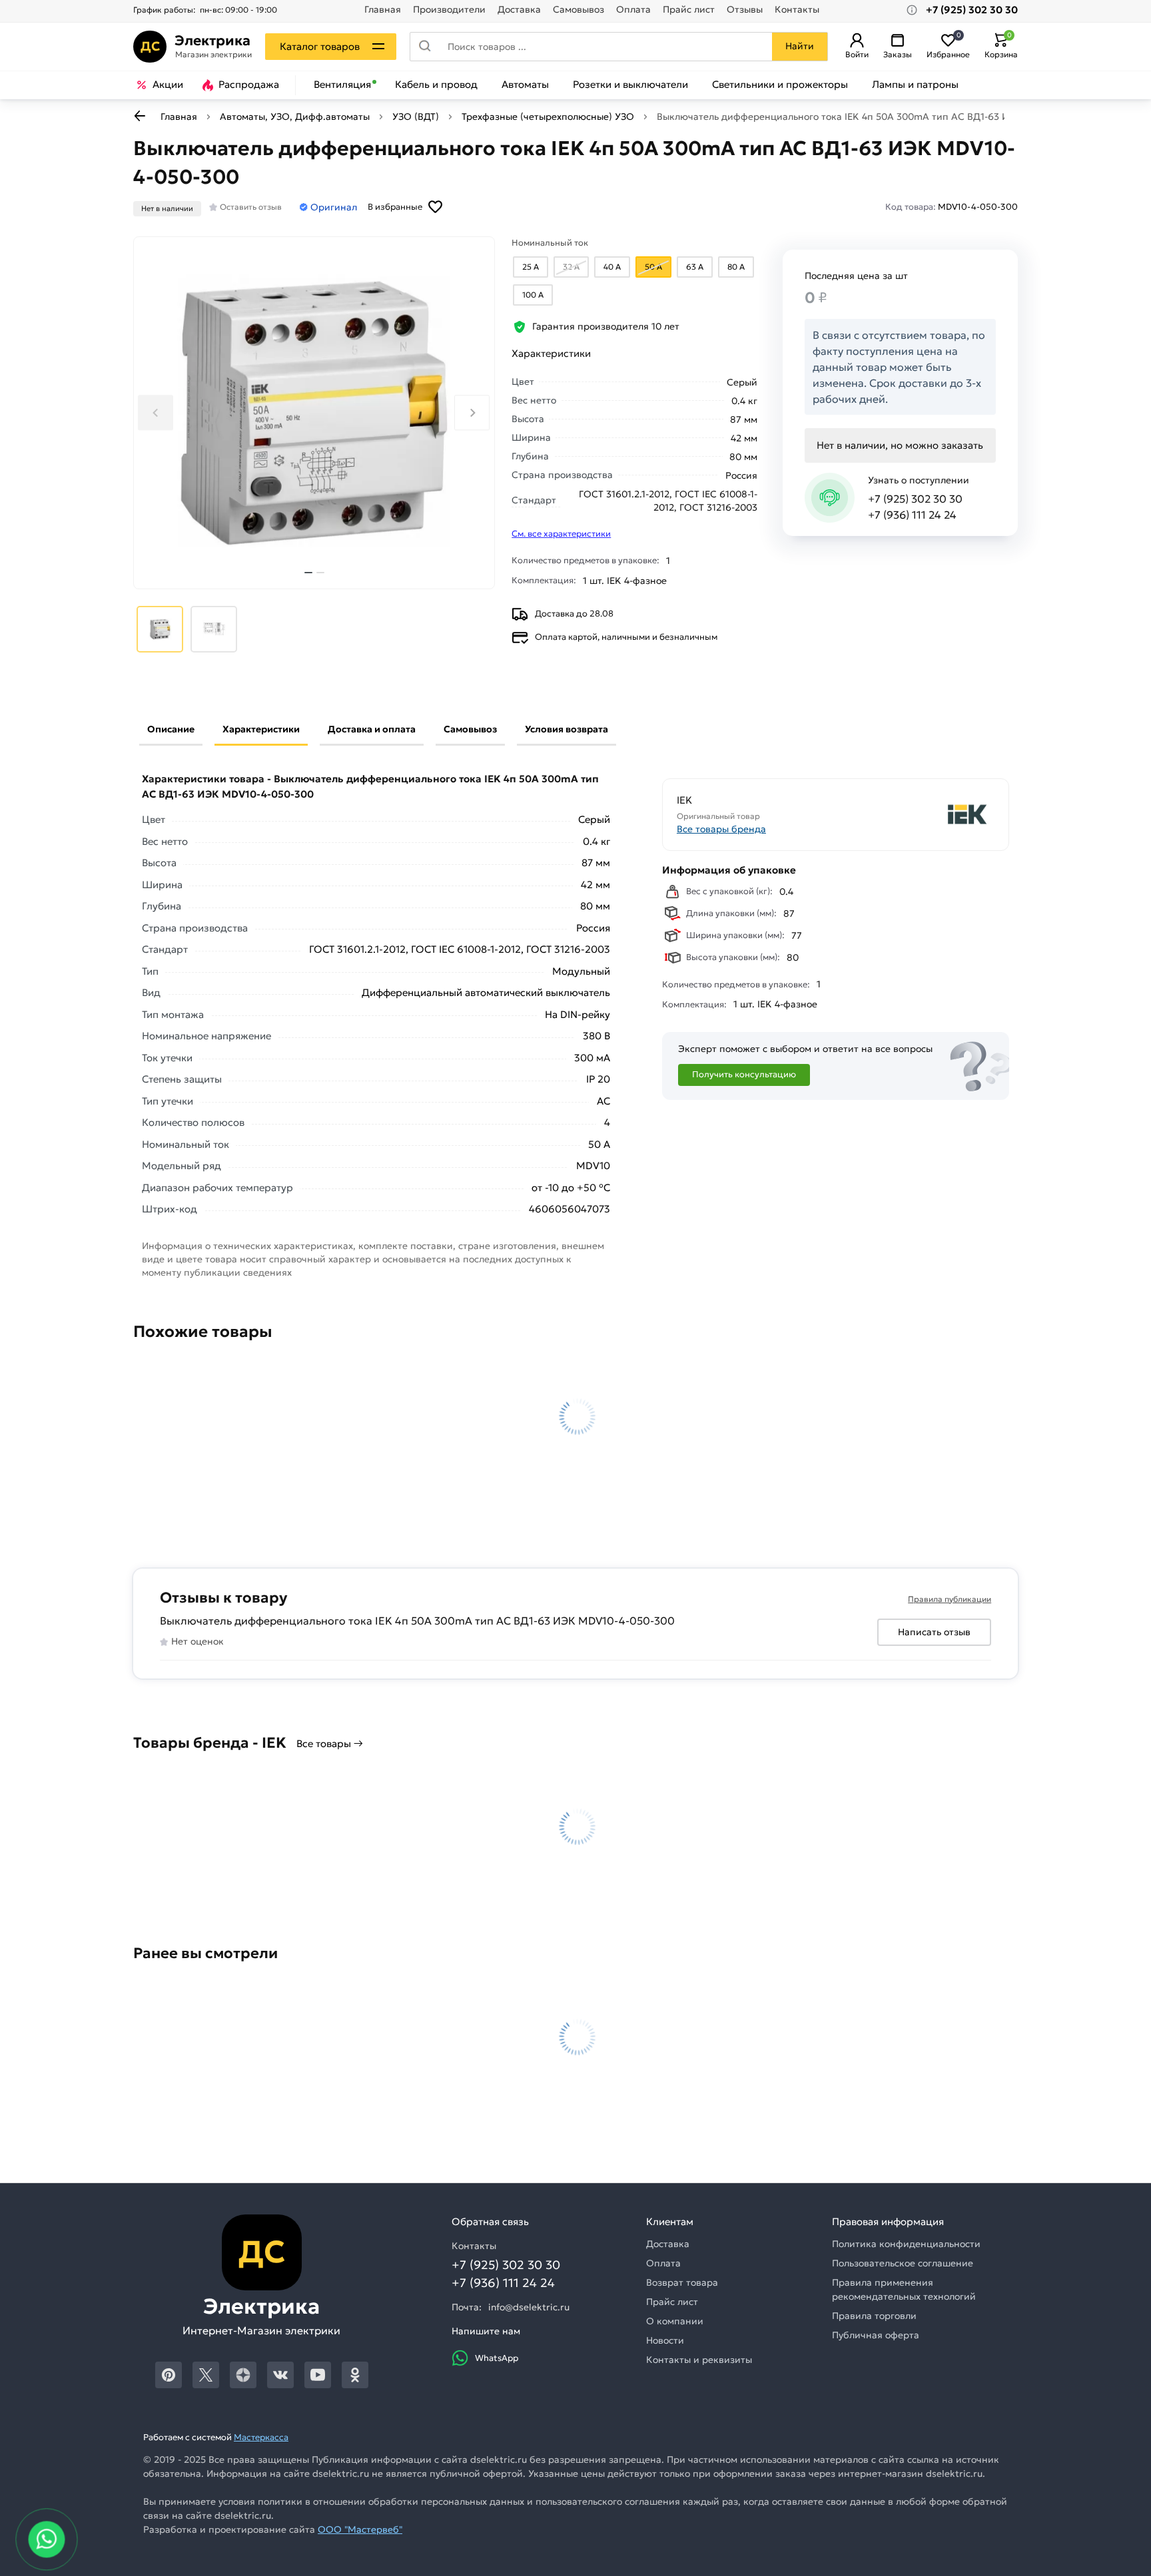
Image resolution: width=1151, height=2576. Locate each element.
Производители (449, 10)
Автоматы (525, 85)
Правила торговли (874, 2316)
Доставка (519, 10)
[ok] (355, 2375)
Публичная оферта (876, 2335)
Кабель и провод (436, 85)
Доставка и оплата (372, 729)
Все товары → (330, 1743)
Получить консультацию (744, 1074)
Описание (171, 729)
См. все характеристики (561, 534)
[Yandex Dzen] (243, 2375)
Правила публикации (950, 1599)
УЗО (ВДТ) (416, 117)
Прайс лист (689, 10)
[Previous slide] (156, 412)
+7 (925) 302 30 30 (915, 499)
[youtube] (318, 2375)
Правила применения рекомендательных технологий (904, 2289)
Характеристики (261, 729)
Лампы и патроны (915, 85)
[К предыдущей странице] (140, 116)
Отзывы (745, 10)
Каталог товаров (320, 46)
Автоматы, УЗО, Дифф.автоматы (295, 117)
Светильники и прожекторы (780, 85)
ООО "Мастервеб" (360, 2529)
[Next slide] (472, 412)
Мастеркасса (261, 2437)
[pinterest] (169, 2375)
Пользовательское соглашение (903, 2263)
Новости (665, 2340)
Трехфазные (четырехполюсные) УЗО (548, 117)
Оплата (633, 10)
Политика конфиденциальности (906, 2244)
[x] (206, 2375)
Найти (800, 46)
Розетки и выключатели (630, 85)
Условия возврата (567, 729)
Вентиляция (342, 85)
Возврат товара (682, 2282)
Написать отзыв (934, 1632)
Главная (383, 10)
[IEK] (917, 815)
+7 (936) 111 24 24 (912, 515)
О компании (675, 2321)
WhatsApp (497, 2358)
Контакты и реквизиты (699, 2360)
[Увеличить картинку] (314, 413)
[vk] (280, 2375)
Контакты (797, 10)
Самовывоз (578, 10)
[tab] (308, 573)
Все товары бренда (721, 829)
